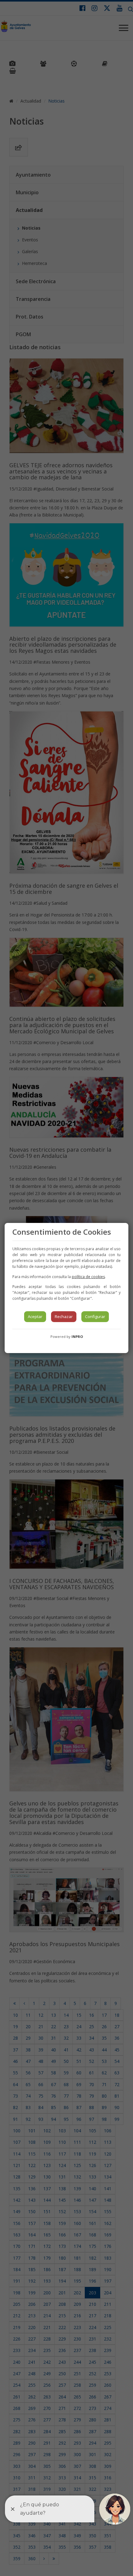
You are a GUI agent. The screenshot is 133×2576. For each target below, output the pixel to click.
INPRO (77, 1336)
